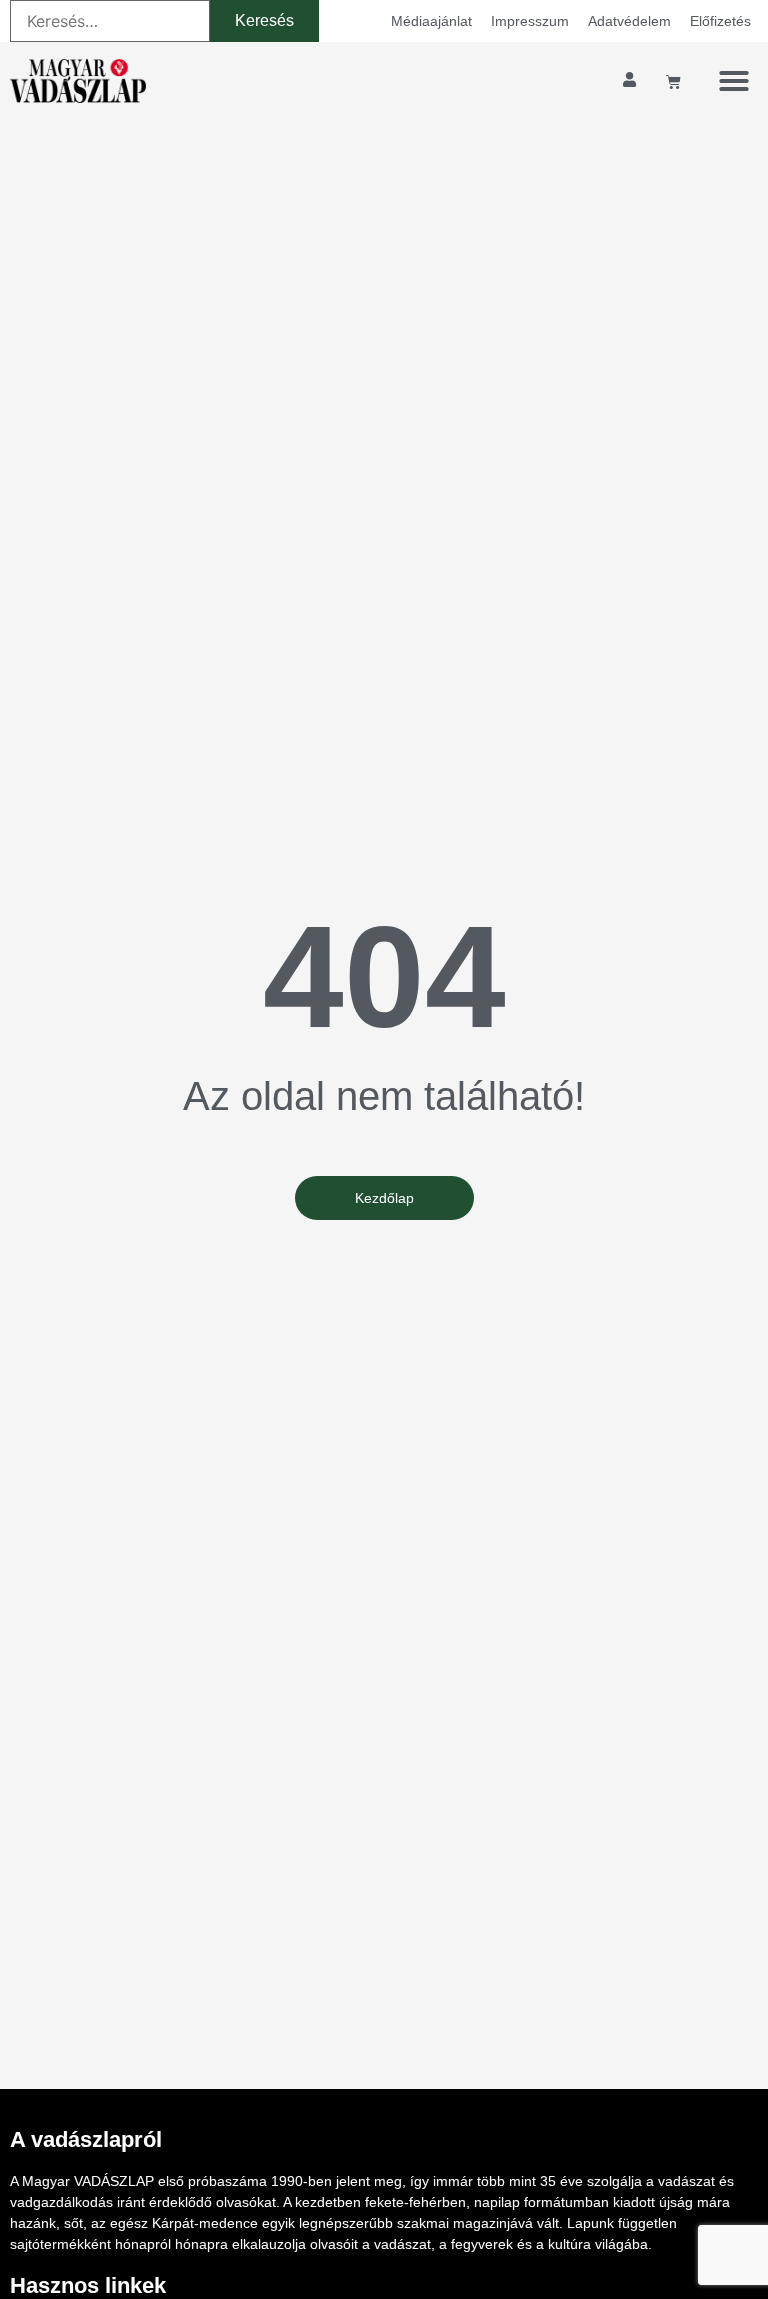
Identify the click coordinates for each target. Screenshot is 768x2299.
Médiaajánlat (431, 21)
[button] (734, 81)
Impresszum (530, 21)
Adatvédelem (629, 21)
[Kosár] (673, 81)
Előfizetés (720, 21)
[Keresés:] (110, 21)
